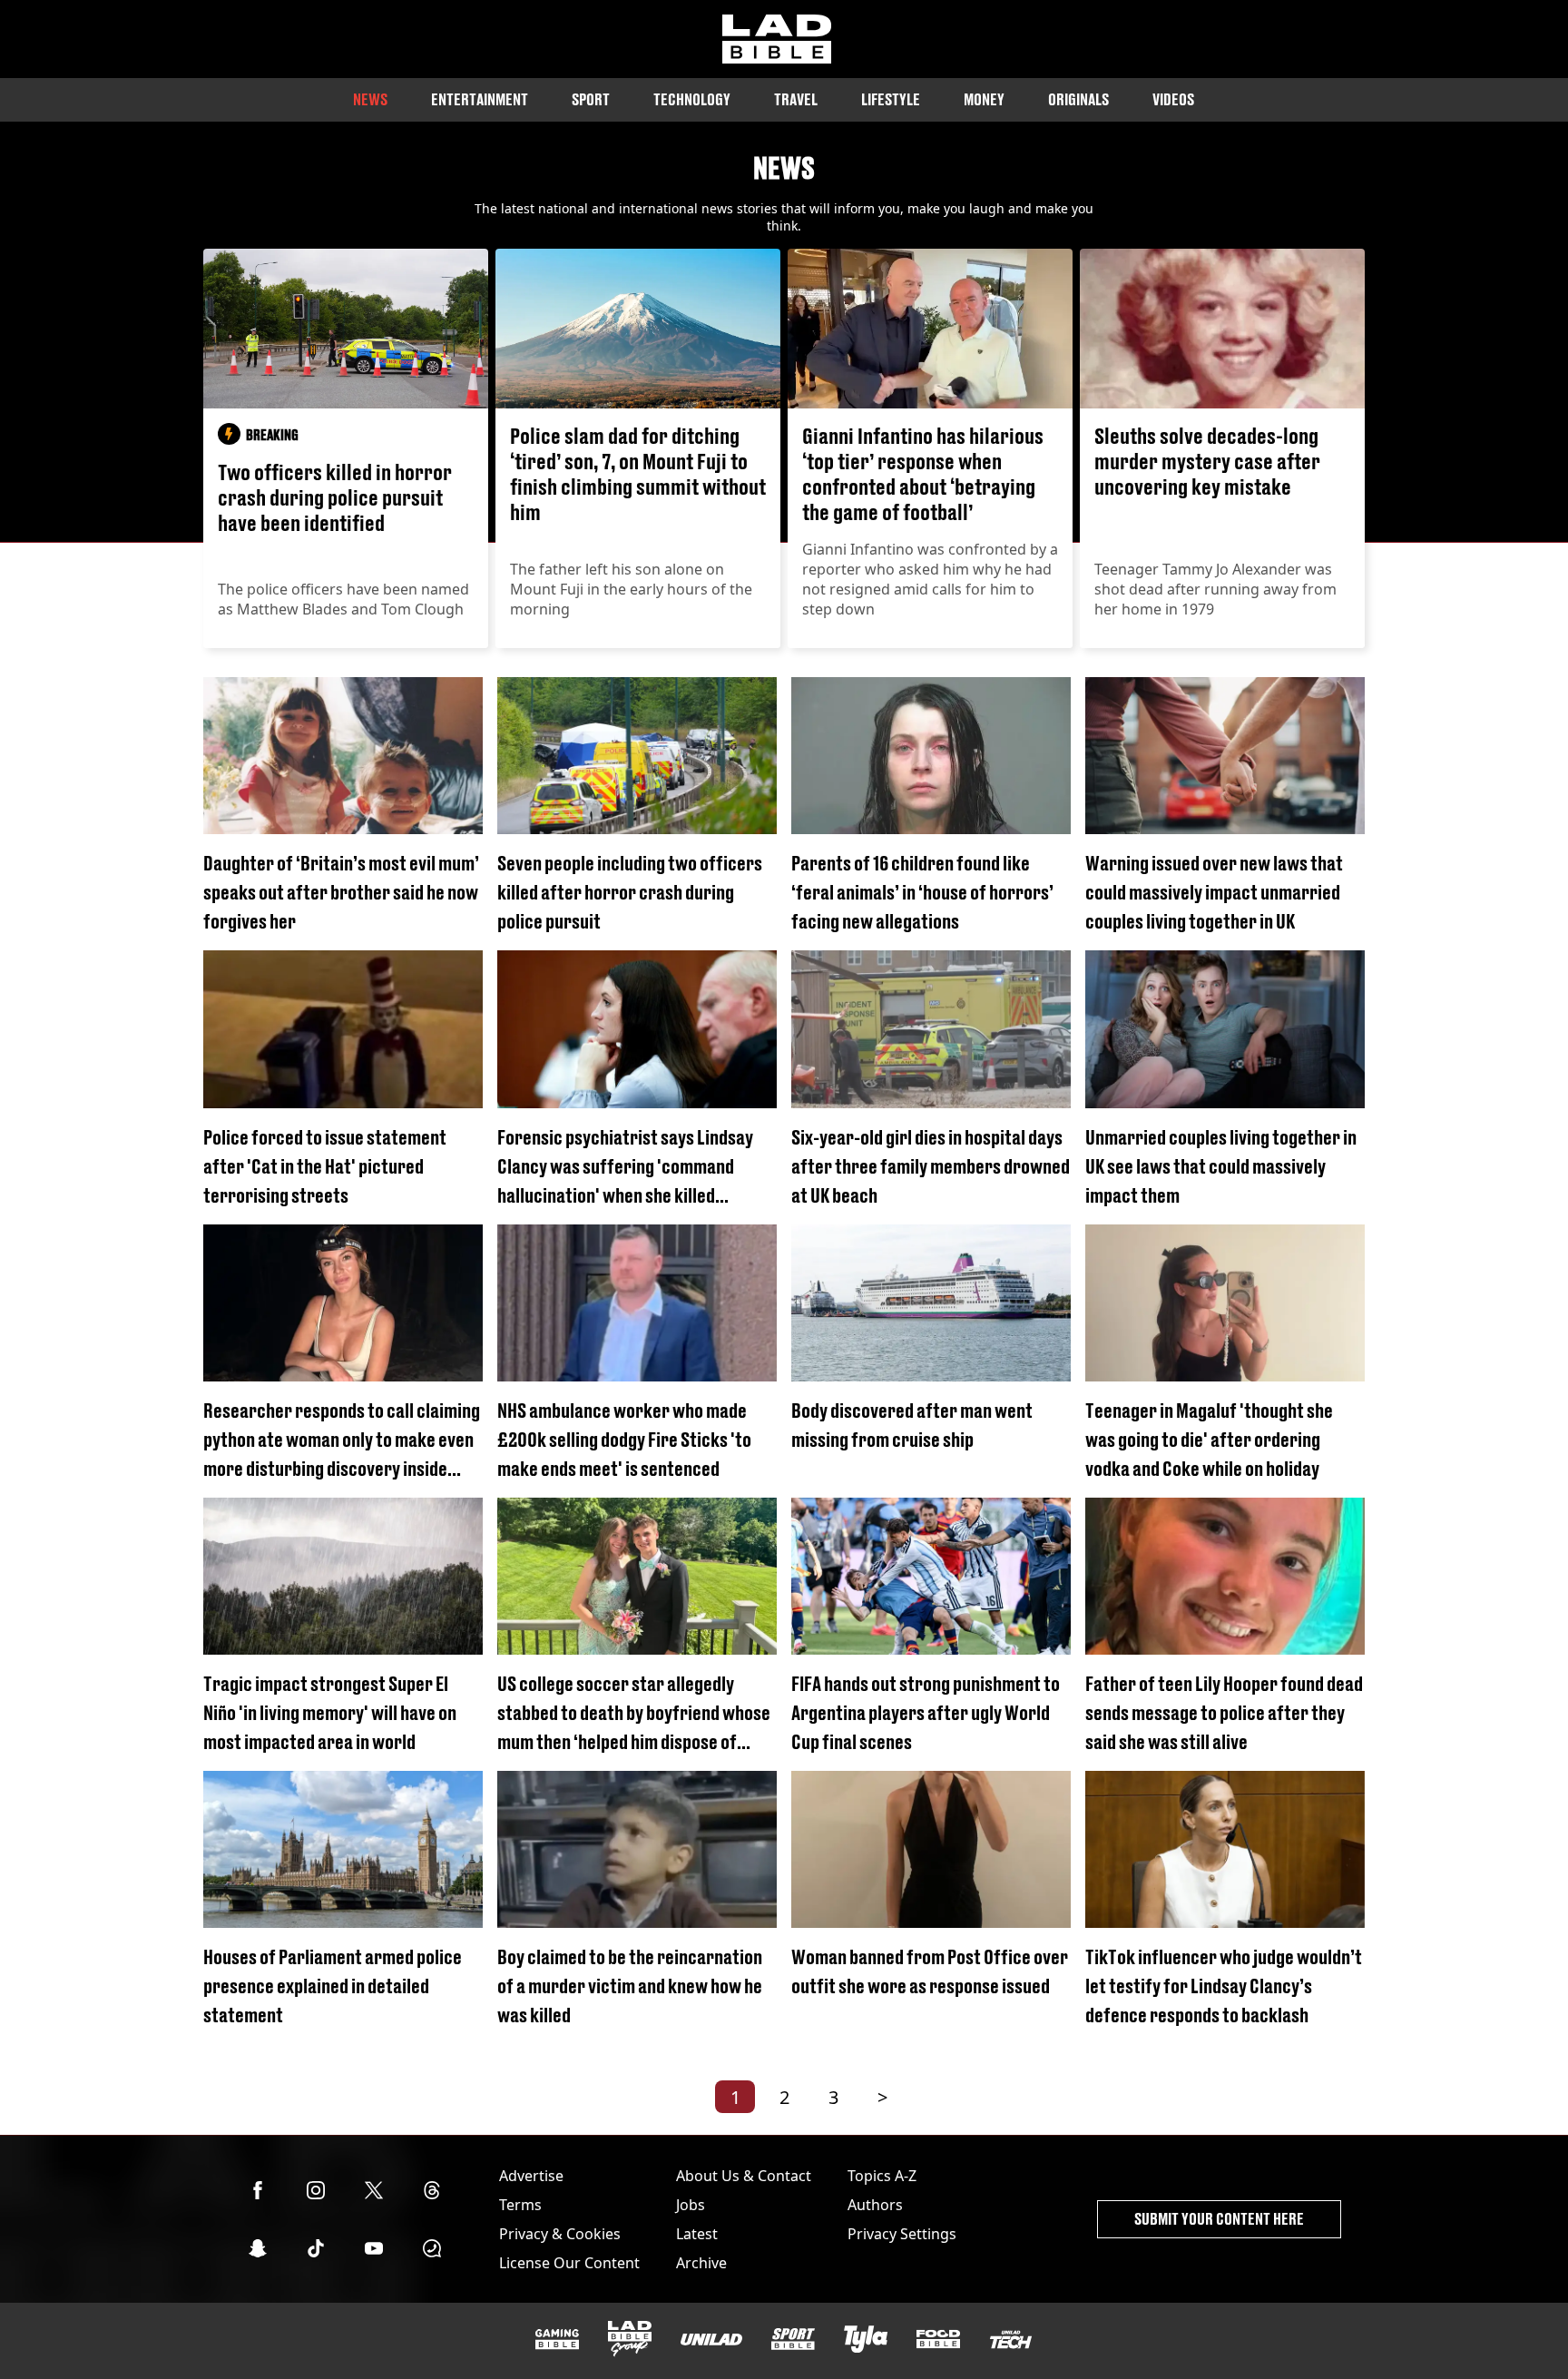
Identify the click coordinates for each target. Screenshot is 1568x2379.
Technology (692, 99)
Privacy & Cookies (560, 2234)
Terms (520, 2205)
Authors (875, 2205)
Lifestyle (891, 99)
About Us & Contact (744, 2176)
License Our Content (569, 2263)
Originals (1078, 99)
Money (984, 99)
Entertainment (480, 99)
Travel (796, 99)
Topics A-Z (882, 2176)
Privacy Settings (902, 2234)
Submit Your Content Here (1219, 2219)
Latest (697, 2234)
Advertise (531, 2176)
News (370, 99)
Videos (1173, 99)
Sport (591, 99)
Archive (701, 2263)
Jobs (691, 2205)
